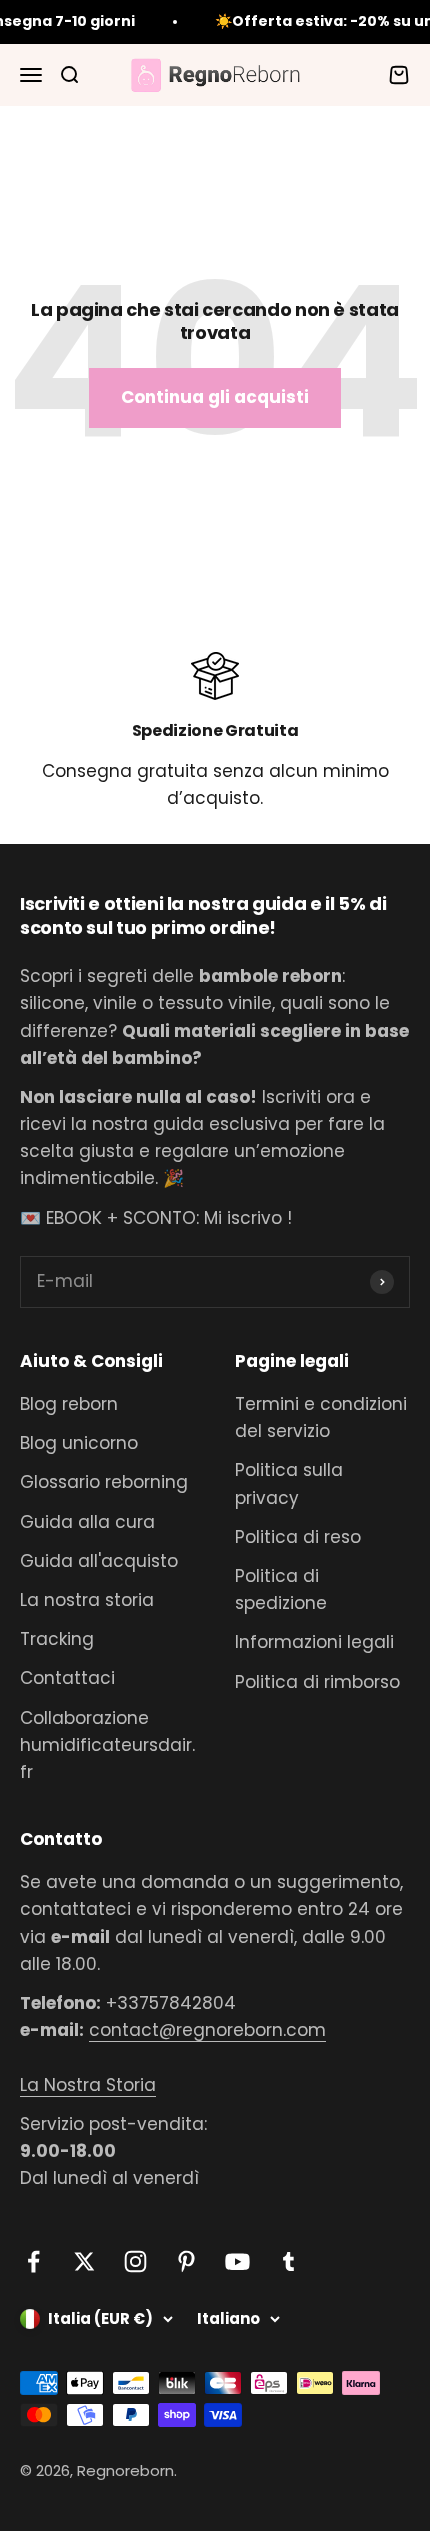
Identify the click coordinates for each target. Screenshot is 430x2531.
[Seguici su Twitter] (84, 2261)
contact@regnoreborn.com (207, 2030)
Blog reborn (69, 1404)
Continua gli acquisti (215, 397)
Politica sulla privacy (289, 1483)
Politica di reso (298, 1537)
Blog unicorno (79, 1443)
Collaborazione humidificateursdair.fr (107, 1745)
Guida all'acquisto (99, 1561)
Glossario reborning (104, 1482)
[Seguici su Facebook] (33, 2261)
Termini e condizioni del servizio (321, 1417)
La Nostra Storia (88, 2085)
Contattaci (67, 1678)
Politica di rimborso (317, 1682)
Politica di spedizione (281, 1589)
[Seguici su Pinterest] (186, 2261)
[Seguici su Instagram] (135, 2261)
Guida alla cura (87, 1522)
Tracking (57, 1639)
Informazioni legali (314, 1642)
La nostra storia (87, 1600)
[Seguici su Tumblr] (288, 2261)
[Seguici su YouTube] (237, 2261)
